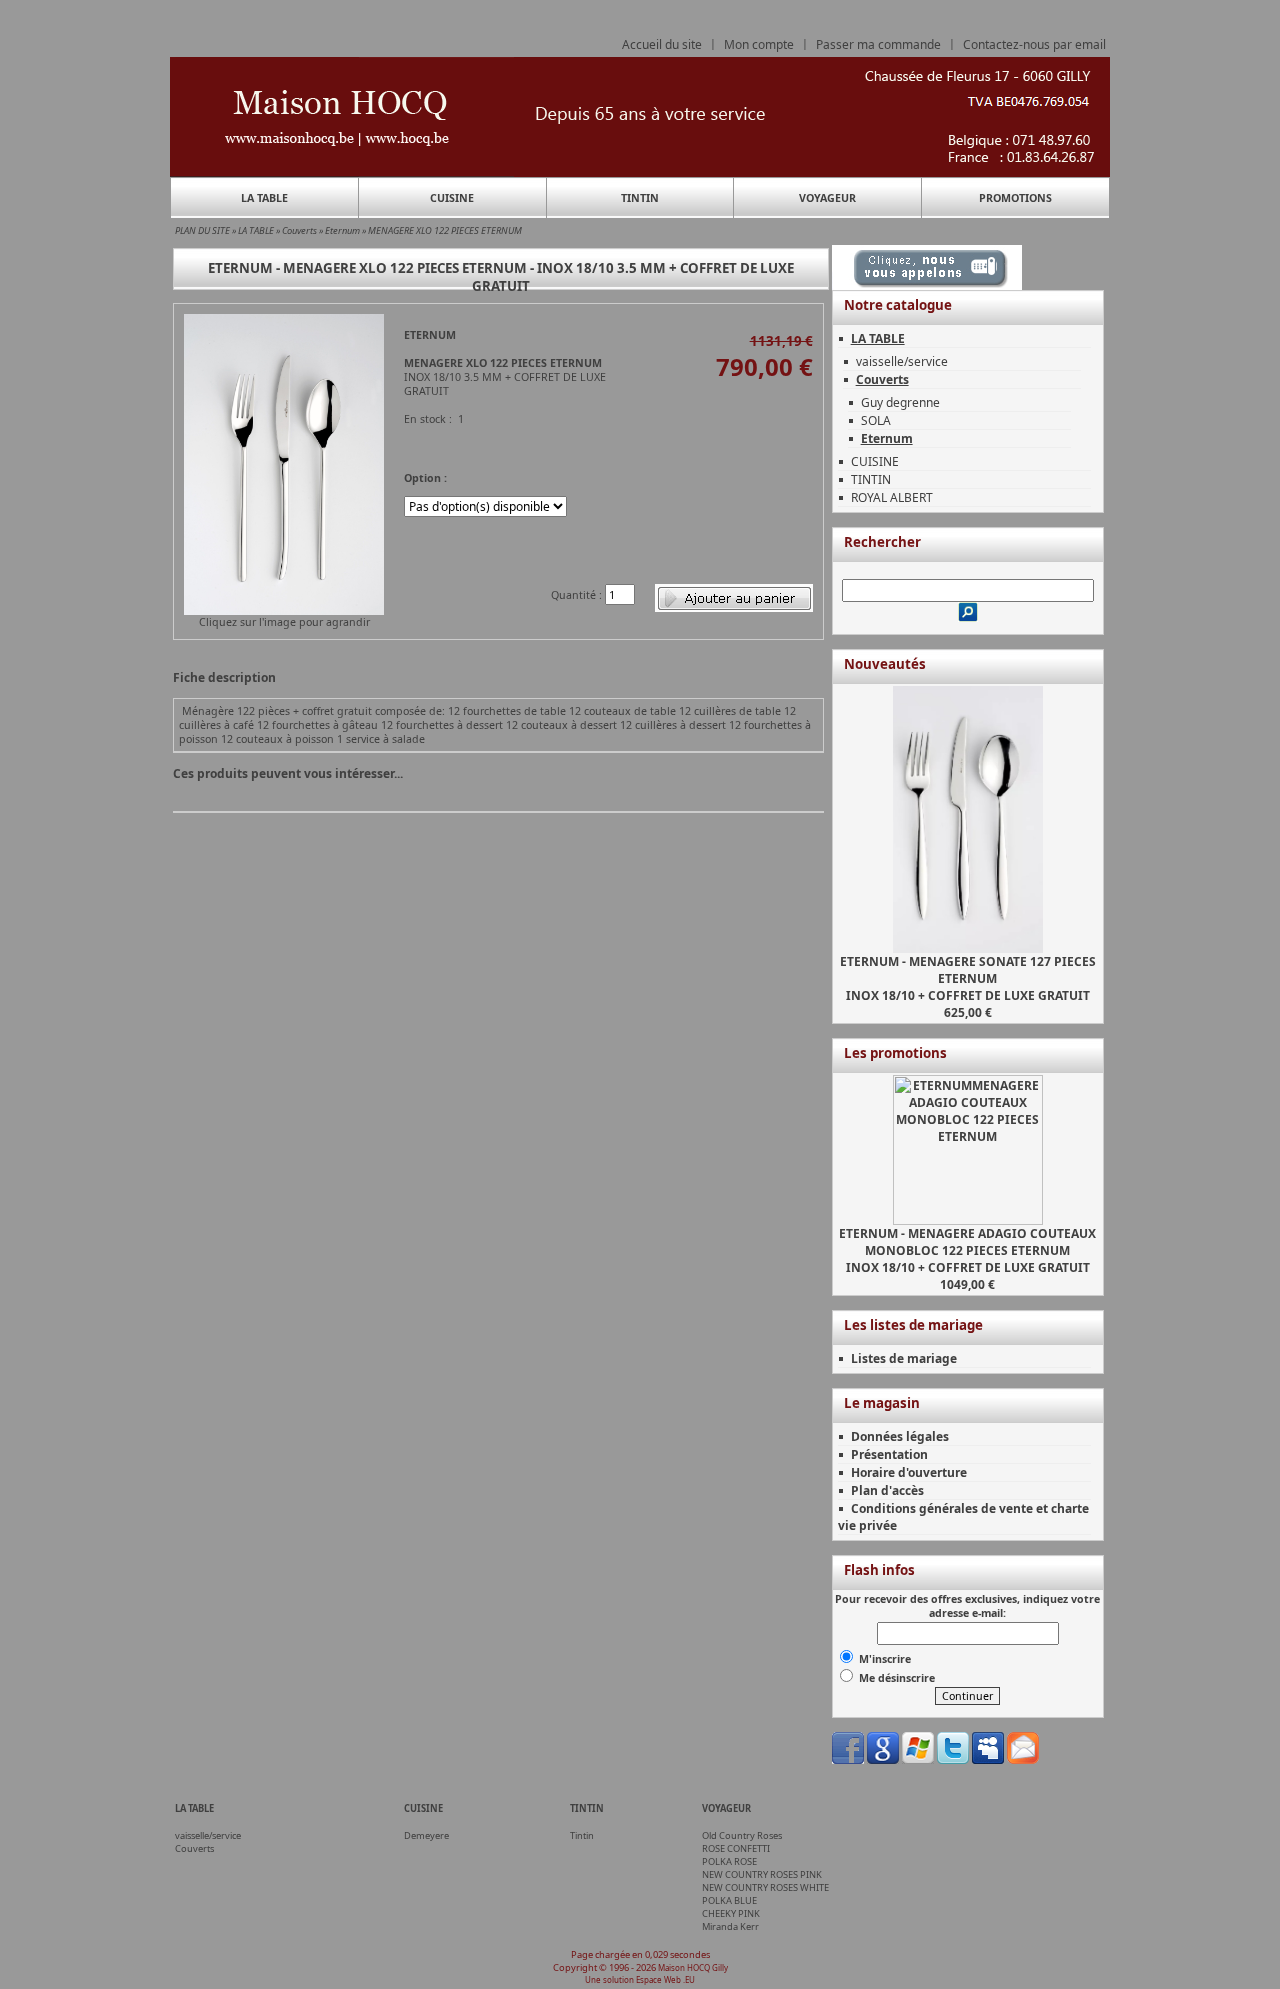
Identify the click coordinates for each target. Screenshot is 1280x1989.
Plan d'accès (887, 1490)
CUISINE (452, 198)
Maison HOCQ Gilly (693, 1967)
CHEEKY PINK (731, 1913)
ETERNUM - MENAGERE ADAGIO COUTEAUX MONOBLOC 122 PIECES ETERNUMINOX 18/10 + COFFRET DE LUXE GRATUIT (967, 1250)
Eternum (342, 230)
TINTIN (640, 198)
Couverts (299, 230)
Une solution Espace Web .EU (640, 1979)
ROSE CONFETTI (736, 1848)
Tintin (582, 1835)
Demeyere (426, 1835)
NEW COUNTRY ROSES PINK (762, 1874)
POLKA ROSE (729, 1861)
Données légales (900, 1436)
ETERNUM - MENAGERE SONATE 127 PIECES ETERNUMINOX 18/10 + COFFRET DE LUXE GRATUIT (968, 978)
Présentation (889, 1454)
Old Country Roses (742, 1835)
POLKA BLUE (729, 1900)
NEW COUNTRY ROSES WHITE (765, 1887)
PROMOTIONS (1015, 198)
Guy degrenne (900, 402)
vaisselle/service (902, 361)
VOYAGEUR (827, 198)
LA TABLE (264, 198)
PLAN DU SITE (202, 230)
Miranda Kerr (730, 1926)
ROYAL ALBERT (892, 497)
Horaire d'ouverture (909, 1472)
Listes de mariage (904, 1358)
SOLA (876, 420)
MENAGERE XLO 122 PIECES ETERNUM (445, 230)
